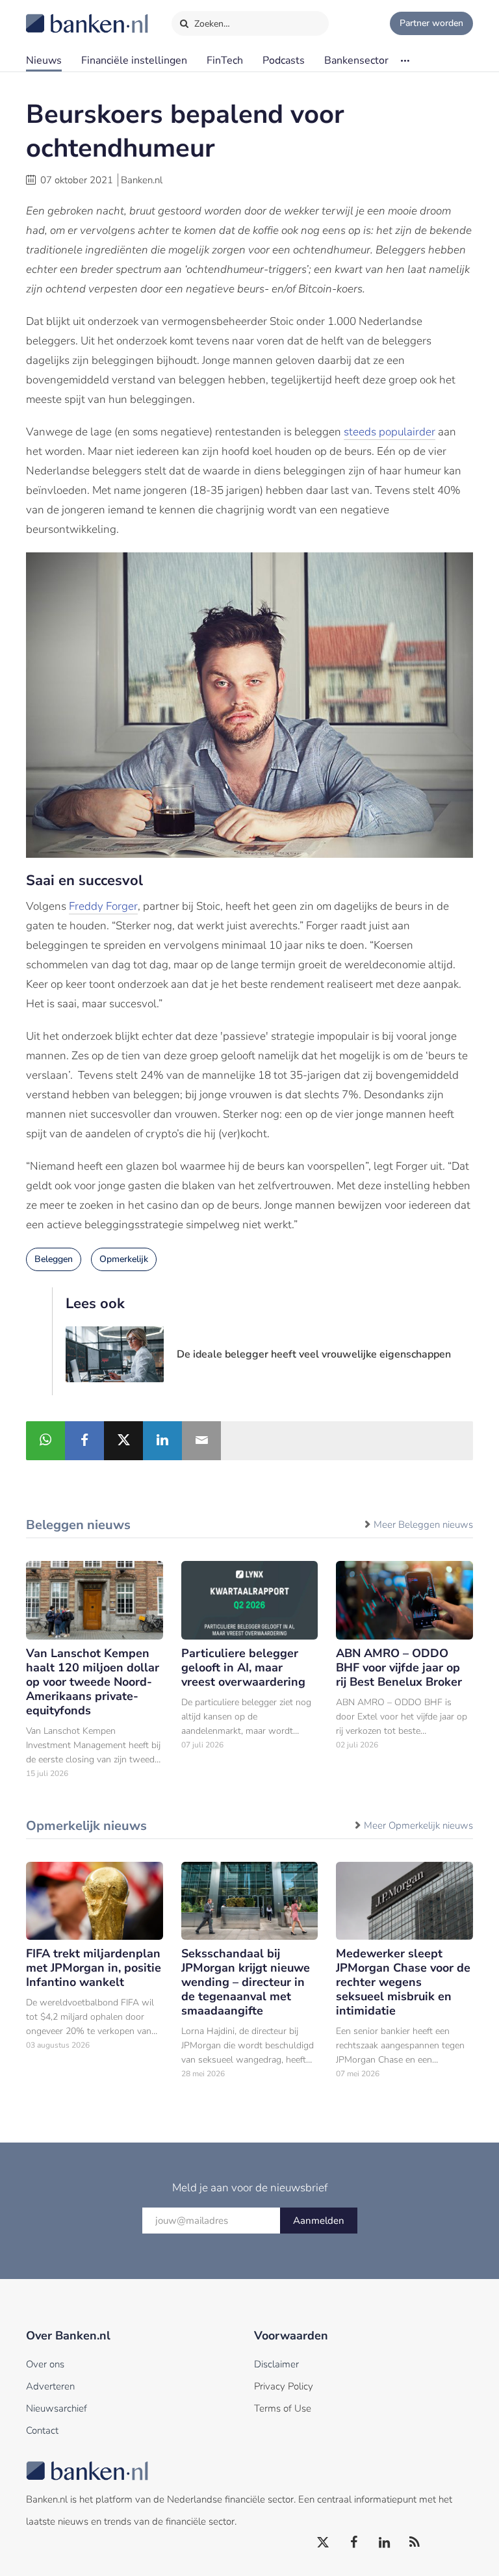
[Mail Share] (201, 1441)
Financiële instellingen (134, 60)
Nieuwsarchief (57, 2408)
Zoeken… (211, 24)
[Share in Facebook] (84, 1441)
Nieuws (44, 60)
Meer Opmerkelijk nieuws (418, 1825)
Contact (42, 2430)
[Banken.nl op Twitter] (324, 2543)
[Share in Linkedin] (162, 1441)
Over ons (45, 2364)
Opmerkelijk (124, 1259)
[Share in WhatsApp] (45, 1441)
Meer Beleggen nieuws (423, 1525)
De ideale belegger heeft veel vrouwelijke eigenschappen (314, 1354)
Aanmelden (319, 2221)
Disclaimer (276, 2364)
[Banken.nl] (55, 15)
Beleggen (54, 1259)
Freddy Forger (103, 906)
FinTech (225, 60)
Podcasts (284, 60)
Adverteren (50, 2386)
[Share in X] (123, 1441)
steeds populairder (390, 432)
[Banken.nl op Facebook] (354, 2543)
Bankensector (356, 60)
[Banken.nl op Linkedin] (385, 2543)
